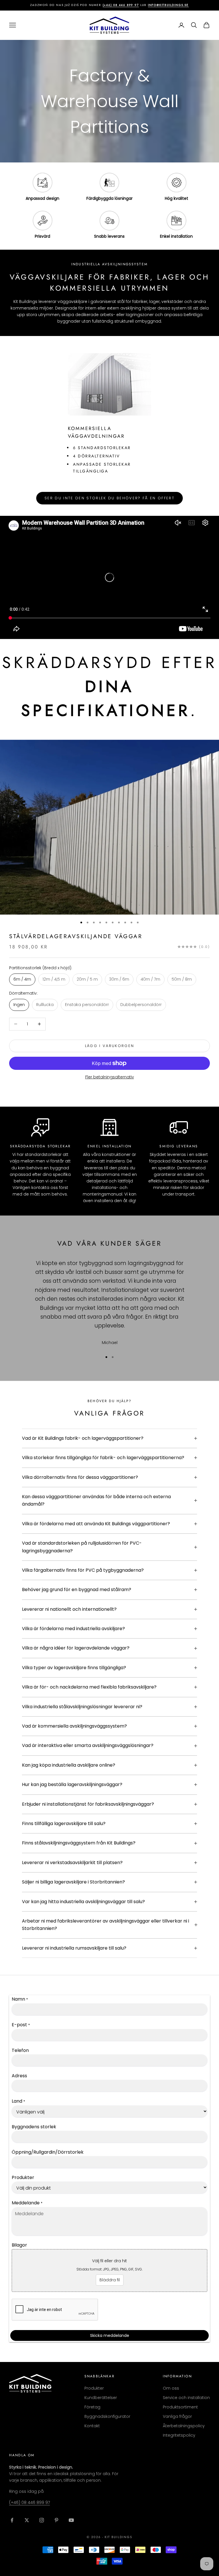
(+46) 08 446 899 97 (30, 2502)
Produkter (94, 2388)
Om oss (171, 2388)
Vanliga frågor (177, 2416)
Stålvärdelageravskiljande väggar (76, 936)
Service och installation (186, 2398)
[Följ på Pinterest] (56, 2520)
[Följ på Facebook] (12, 2520)
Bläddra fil (110, 2280)
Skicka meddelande (110, 2335)
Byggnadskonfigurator (107, 2416)
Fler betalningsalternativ (110, 1077)
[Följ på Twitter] (27, 2520)
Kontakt (92, 2426)
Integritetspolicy (179, 2435)
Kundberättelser (101, 2398)
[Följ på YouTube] (71, 2520)
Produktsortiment (180, 2407)
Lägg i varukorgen (110, 1046)
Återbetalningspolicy (184, 2426)
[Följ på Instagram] (42, 2520)
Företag (92, 2407)
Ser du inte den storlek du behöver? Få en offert (109, 498)
